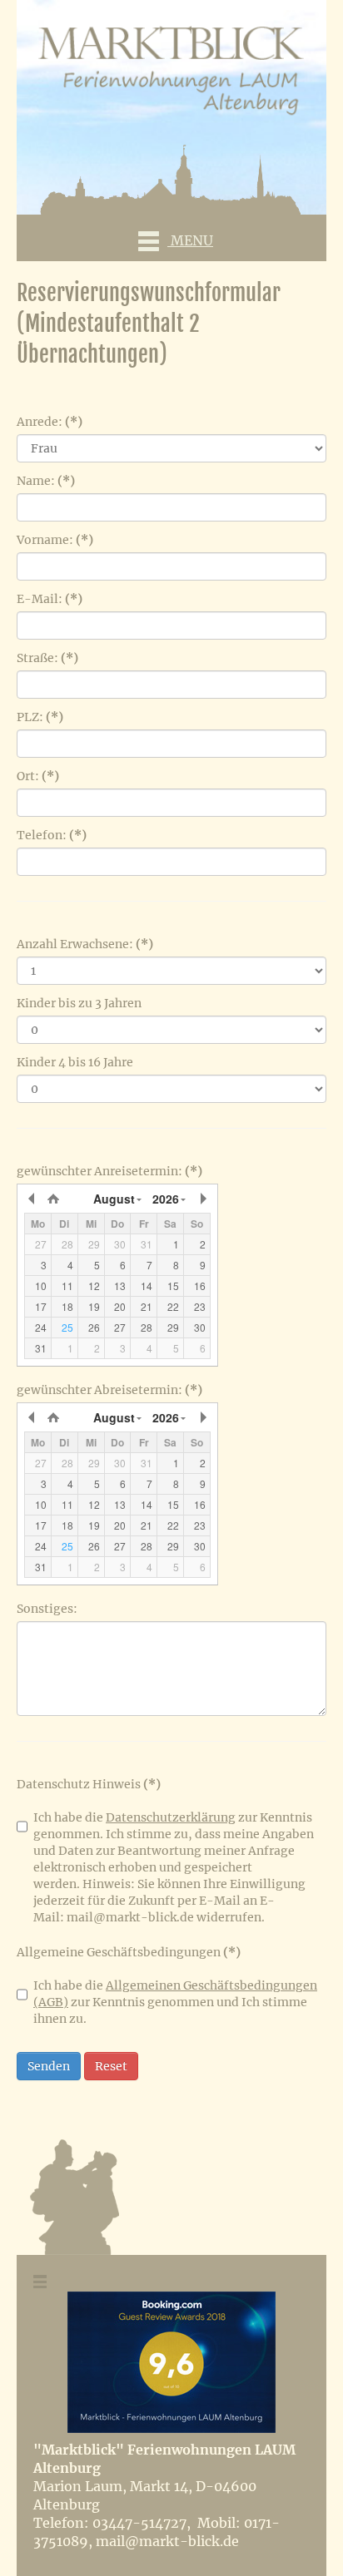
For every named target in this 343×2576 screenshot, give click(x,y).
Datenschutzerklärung (171, 1817)
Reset (111, 2066)
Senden (49, 2066)
